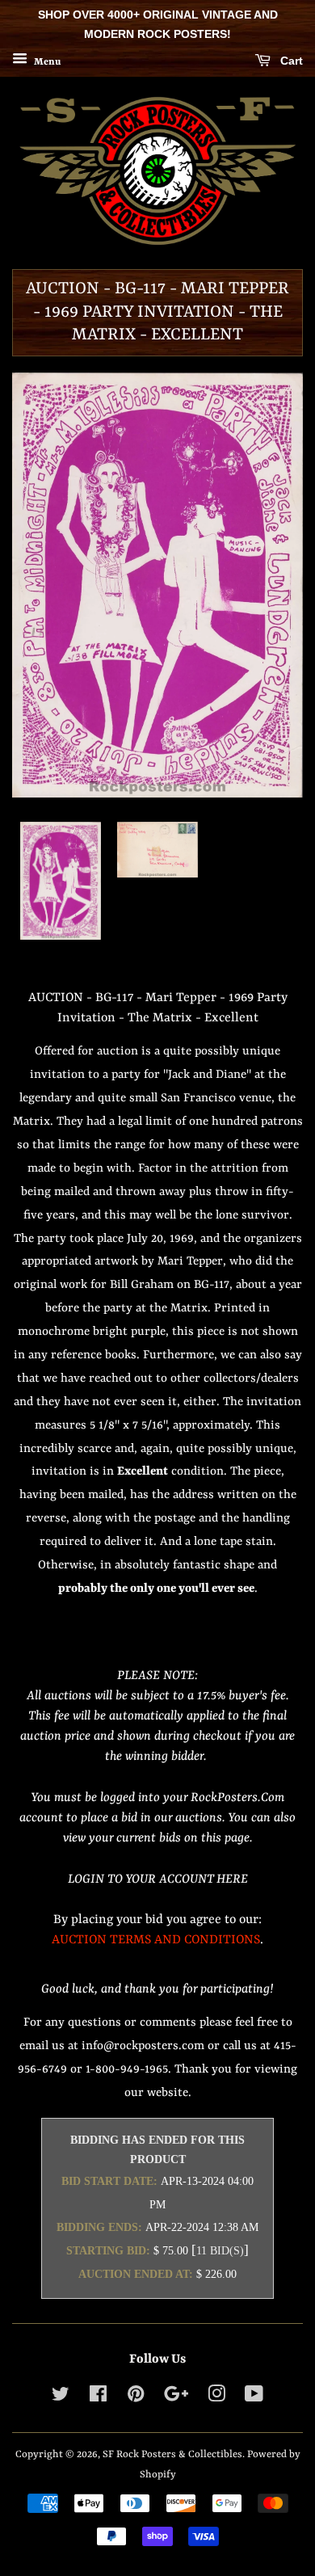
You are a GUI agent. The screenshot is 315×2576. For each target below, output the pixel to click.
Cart (290, 61)
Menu (46, 61)
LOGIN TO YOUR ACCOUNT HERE (158, 1879)
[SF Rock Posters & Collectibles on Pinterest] (136, 2398)
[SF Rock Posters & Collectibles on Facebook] (98, 2398)
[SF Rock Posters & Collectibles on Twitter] (61, 2398)
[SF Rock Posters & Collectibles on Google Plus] (176, 2398)
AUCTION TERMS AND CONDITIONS (156, 1940)
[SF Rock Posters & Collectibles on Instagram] (216, 2398)
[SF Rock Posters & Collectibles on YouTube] (254, 2398)
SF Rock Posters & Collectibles (172, 2454)
